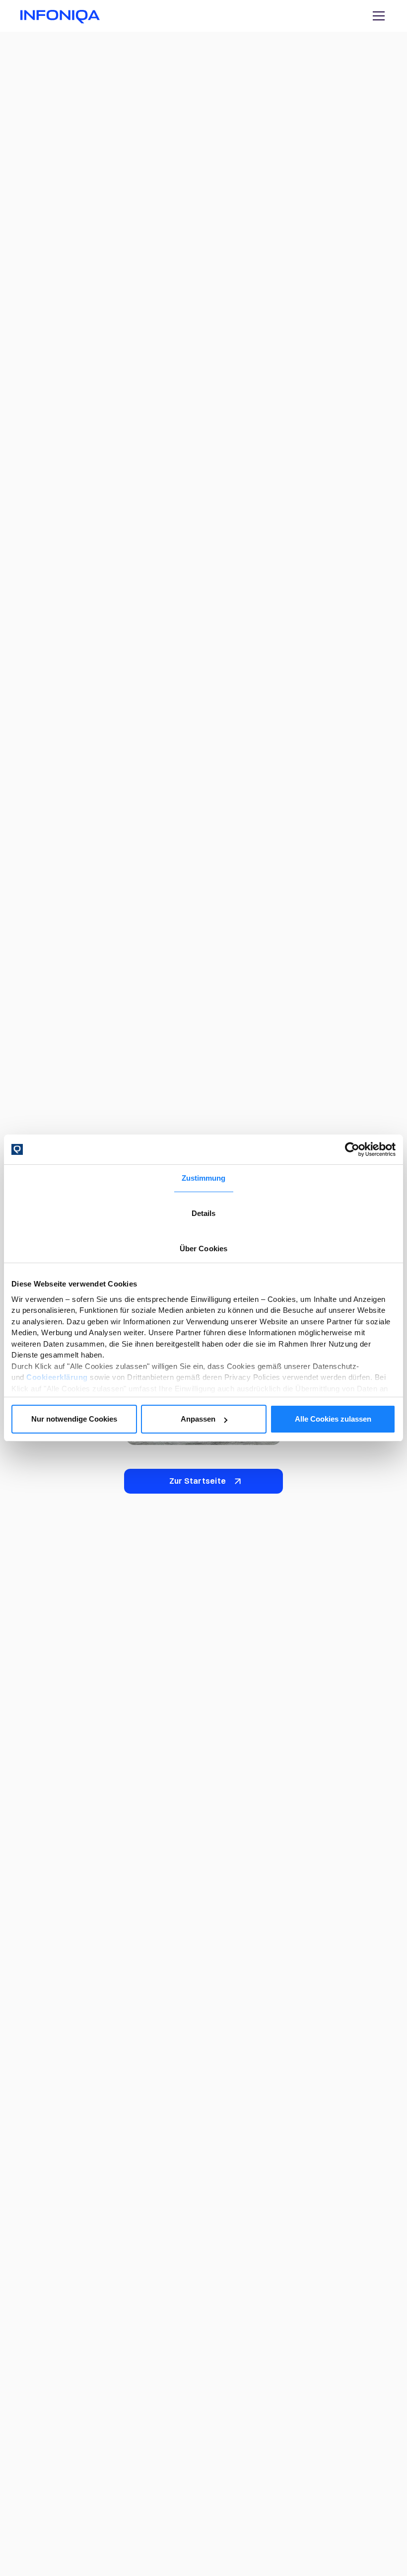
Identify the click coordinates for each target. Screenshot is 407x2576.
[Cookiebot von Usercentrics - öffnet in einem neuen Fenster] (352, 1149)
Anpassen (198, 1419)
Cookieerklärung (57, 1377)
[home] (60, 16)
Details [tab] (204, 1213)
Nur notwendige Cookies (74, 1419)
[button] (377, 16)
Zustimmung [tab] (204, 1178)
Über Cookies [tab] (203, 1249)
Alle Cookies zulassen (333, 1419)
